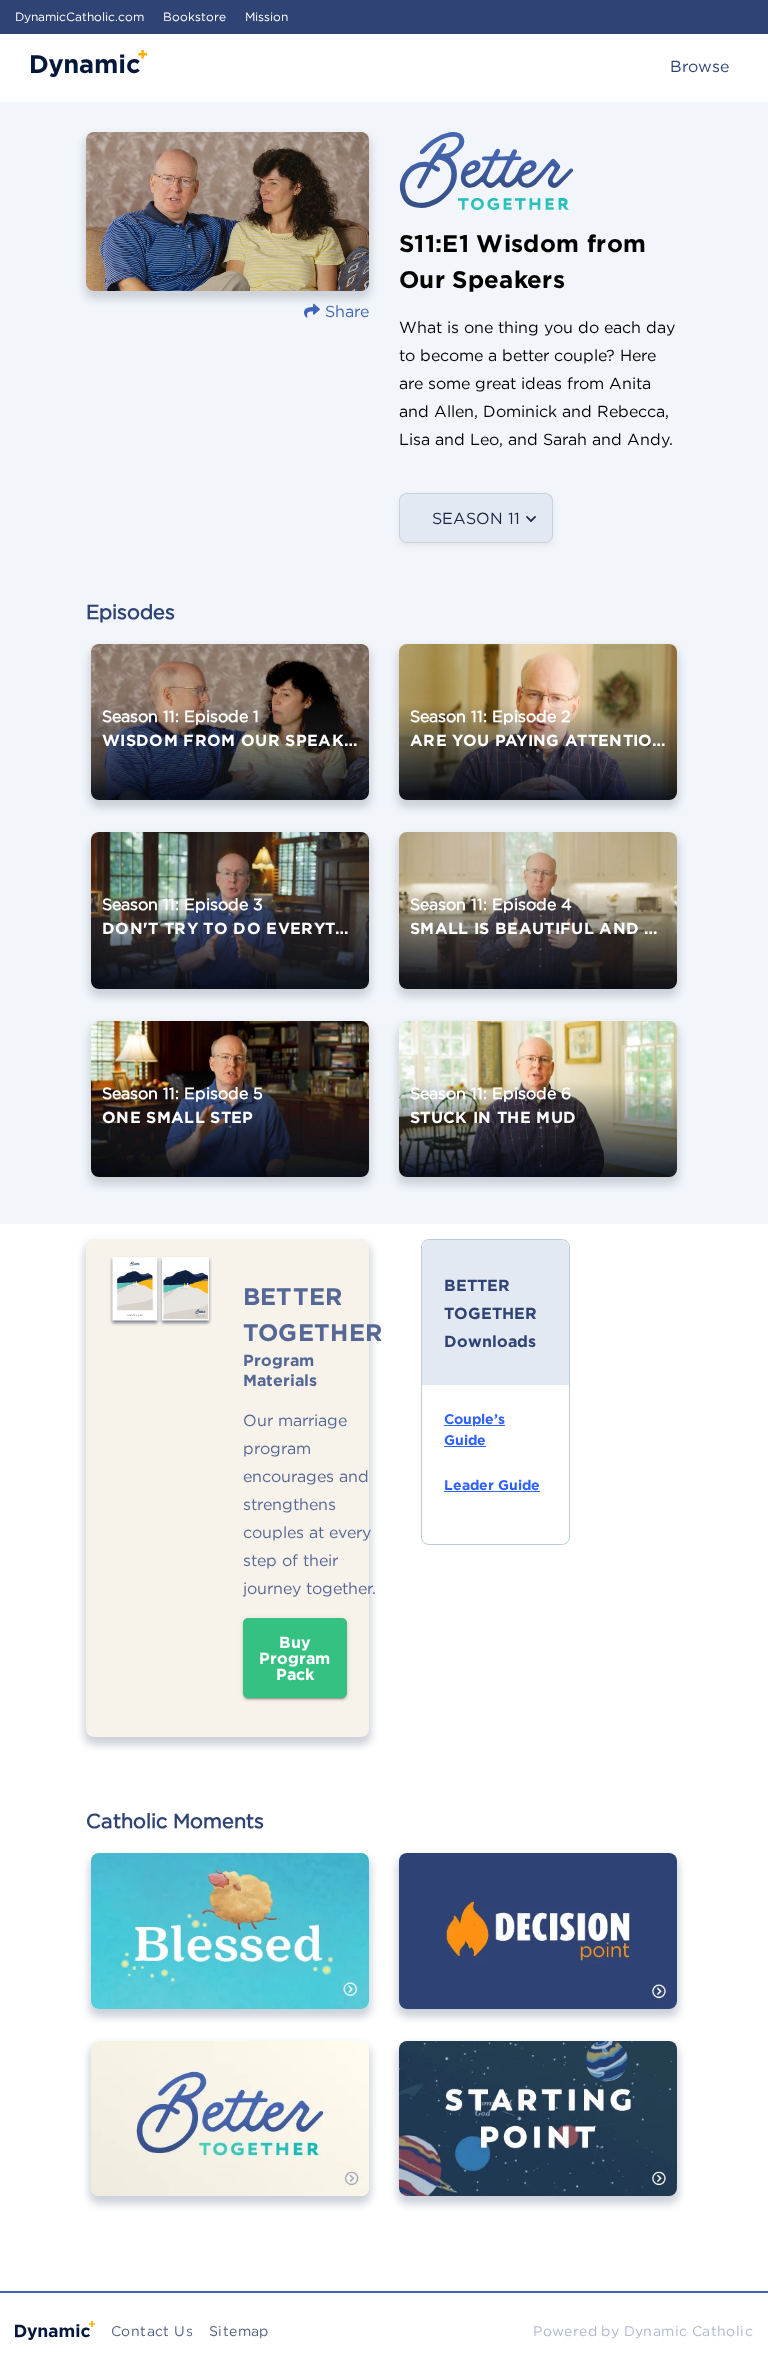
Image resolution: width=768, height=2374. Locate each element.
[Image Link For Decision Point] (538, 1945)
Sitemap (239, 2331)
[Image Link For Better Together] (230, 2133)
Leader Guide (492, 1485)
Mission (266, 16)
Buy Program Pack (294, 1658)
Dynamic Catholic (688, 2331)
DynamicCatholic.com (79, 16)
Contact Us (152, 2331)
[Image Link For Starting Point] (538, 2133)
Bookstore (194, 16)
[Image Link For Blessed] (230, 1945)
